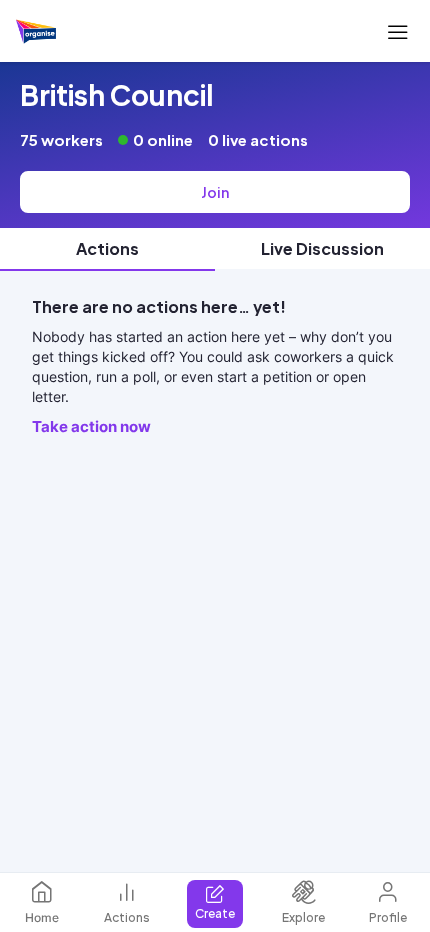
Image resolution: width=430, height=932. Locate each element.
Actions (127, 917)
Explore (303, 917)
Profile (388, 917)
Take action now (91, 426)
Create (215, 913)
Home (42, 917)
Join (215, 192)
